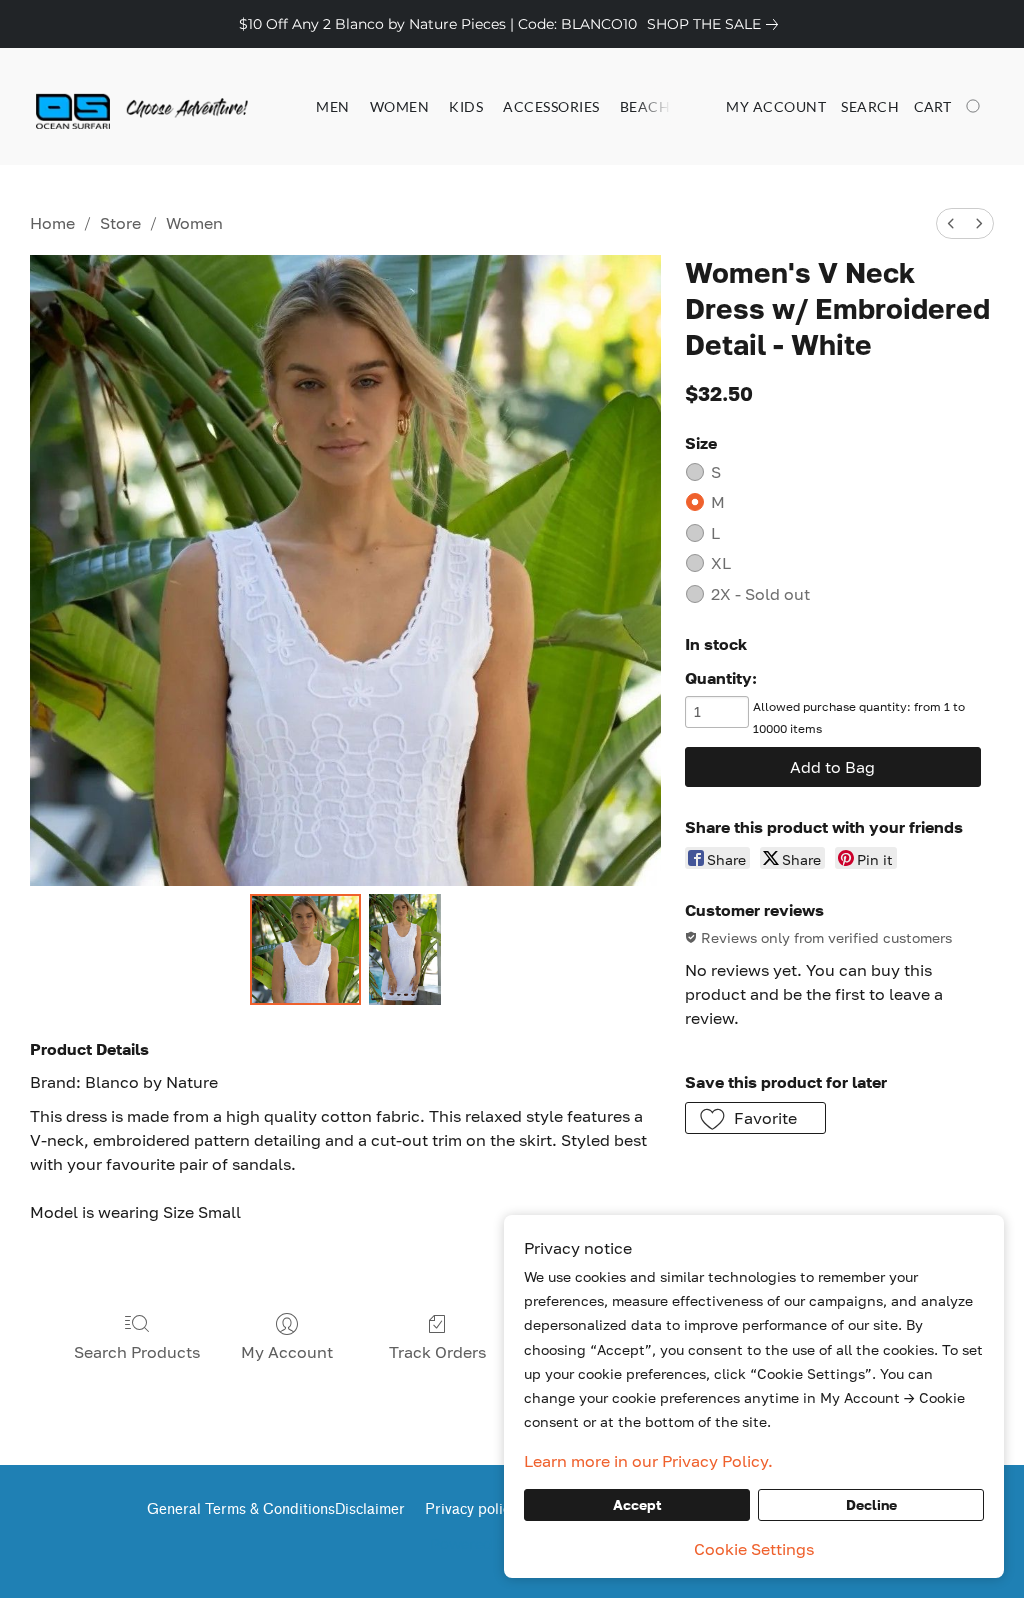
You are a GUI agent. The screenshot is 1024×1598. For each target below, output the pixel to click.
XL (721, 563)
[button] (115, 107)
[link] (716, 24)
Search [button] (870, 106)
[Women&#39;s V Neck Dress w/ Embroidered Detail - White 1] (405, 950)
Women (400, 106)
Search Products (137, 1352)
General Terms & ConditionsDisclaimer (276, 1509)
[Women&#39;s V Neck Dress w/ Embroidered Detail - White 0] (306, 950)
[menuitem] (951, 223)
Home (52, 223)
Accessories (551, 106)
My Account (287, 1352)
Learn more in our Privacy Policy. (648, 1461)
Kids (466, 106)
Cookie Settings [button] (754, 1549)
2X (760, 594)
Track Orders (437, 1352)
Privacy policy (471, 1509)
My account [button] (776, 106)
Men (333, 106)
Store (120, 223)
